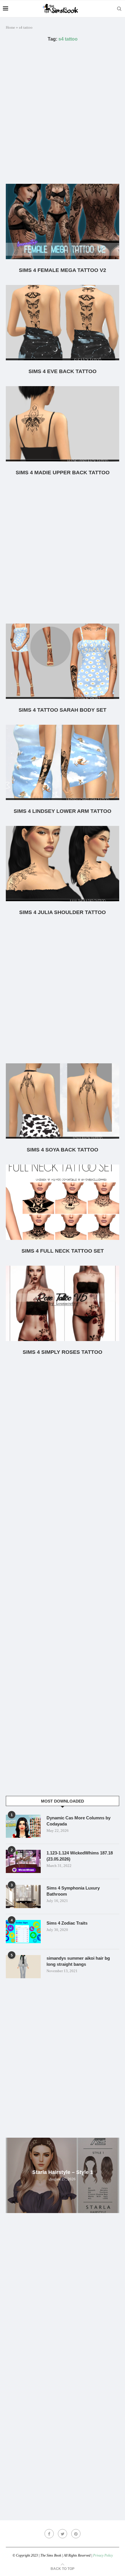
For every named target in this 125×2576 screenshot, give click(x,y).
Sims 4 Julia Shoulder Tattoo (63, 912)
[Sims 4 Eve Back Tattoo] (63, 323)
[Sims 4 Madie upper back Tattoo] (63, 424)
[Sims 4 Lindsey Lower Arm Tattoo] (63, 762)
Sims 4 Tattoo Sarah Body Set (63, 710)
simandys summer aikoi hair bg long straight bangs (78, 1961)
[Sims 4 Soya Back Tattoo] (63, 1101)
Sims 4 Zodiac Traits (67, 1923)
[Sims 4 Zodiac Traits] (23, 1932)
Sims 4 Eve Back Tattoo (63, 371)
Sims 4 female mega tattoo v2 (63, 270)
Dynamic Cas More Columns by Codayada (78, 1821)
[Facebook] (49, 2534)
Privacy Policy (103, 2555)
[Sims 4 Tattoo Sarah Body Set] (63, 661)
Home (10, 27)
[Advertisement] (63, 113)
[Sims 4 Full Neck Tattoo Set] (63, 1202)
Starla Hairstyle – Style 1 (63, 2172)
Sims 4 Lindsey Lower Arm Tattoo (63, 811)
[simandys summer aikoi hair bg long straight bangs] (23, 1967)
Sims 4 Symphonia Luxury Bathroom (73, 1891)
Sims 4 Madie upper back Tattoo (63, 473)
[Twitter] (63, 2534)
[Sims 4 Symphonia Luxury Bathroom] (23, 1896)
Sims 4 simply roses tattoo (63, 1352)
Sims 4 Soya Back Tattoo (63, 1150)
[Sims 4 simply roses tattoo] (63, 1303)
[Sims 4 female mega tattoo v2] (63, 221)
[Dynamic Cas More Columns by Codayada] (23, 1826)
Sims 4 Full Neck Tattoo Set (63, 1251)
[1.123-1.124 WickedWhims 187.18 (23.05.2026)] (23, 1861)
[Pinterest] (76, 2534)
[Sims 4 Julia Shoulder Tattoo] (63, 864)
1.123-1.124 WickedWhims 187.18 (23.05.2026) (80, 1856)
